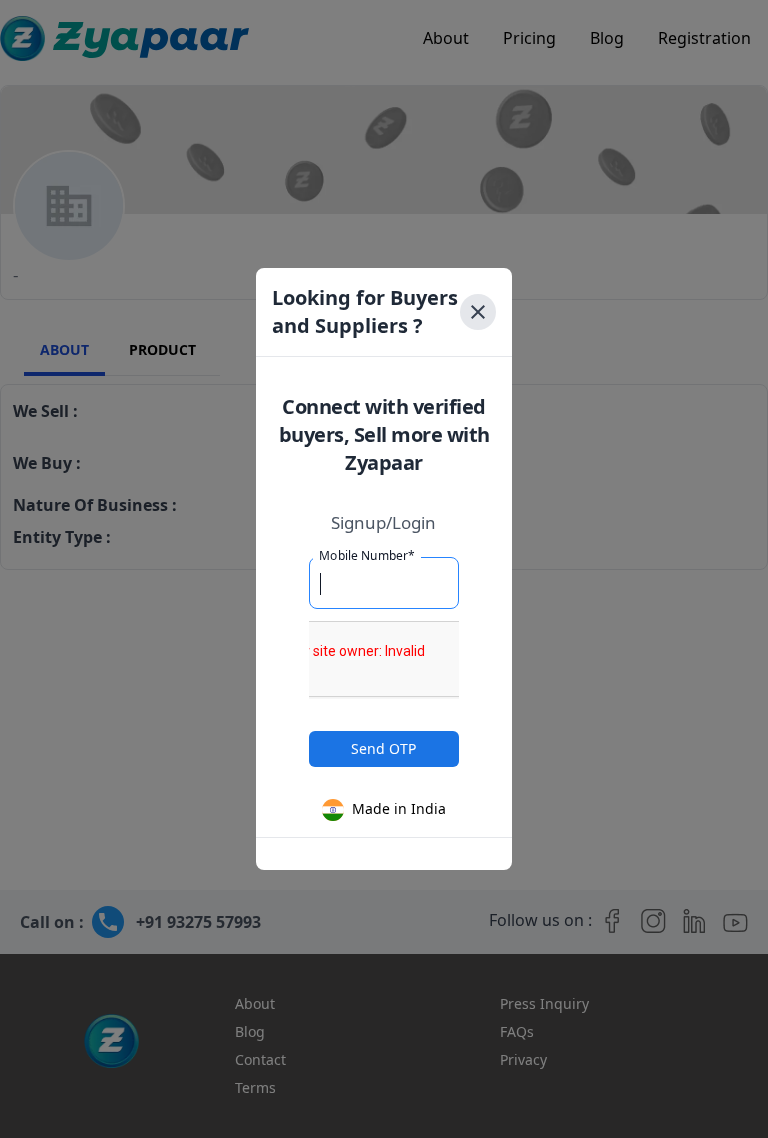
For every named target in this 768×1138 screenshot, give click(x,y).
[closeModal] (478, 312)
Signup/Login (383, 522)
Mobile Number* (367, 555)
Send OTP (383, 748)
